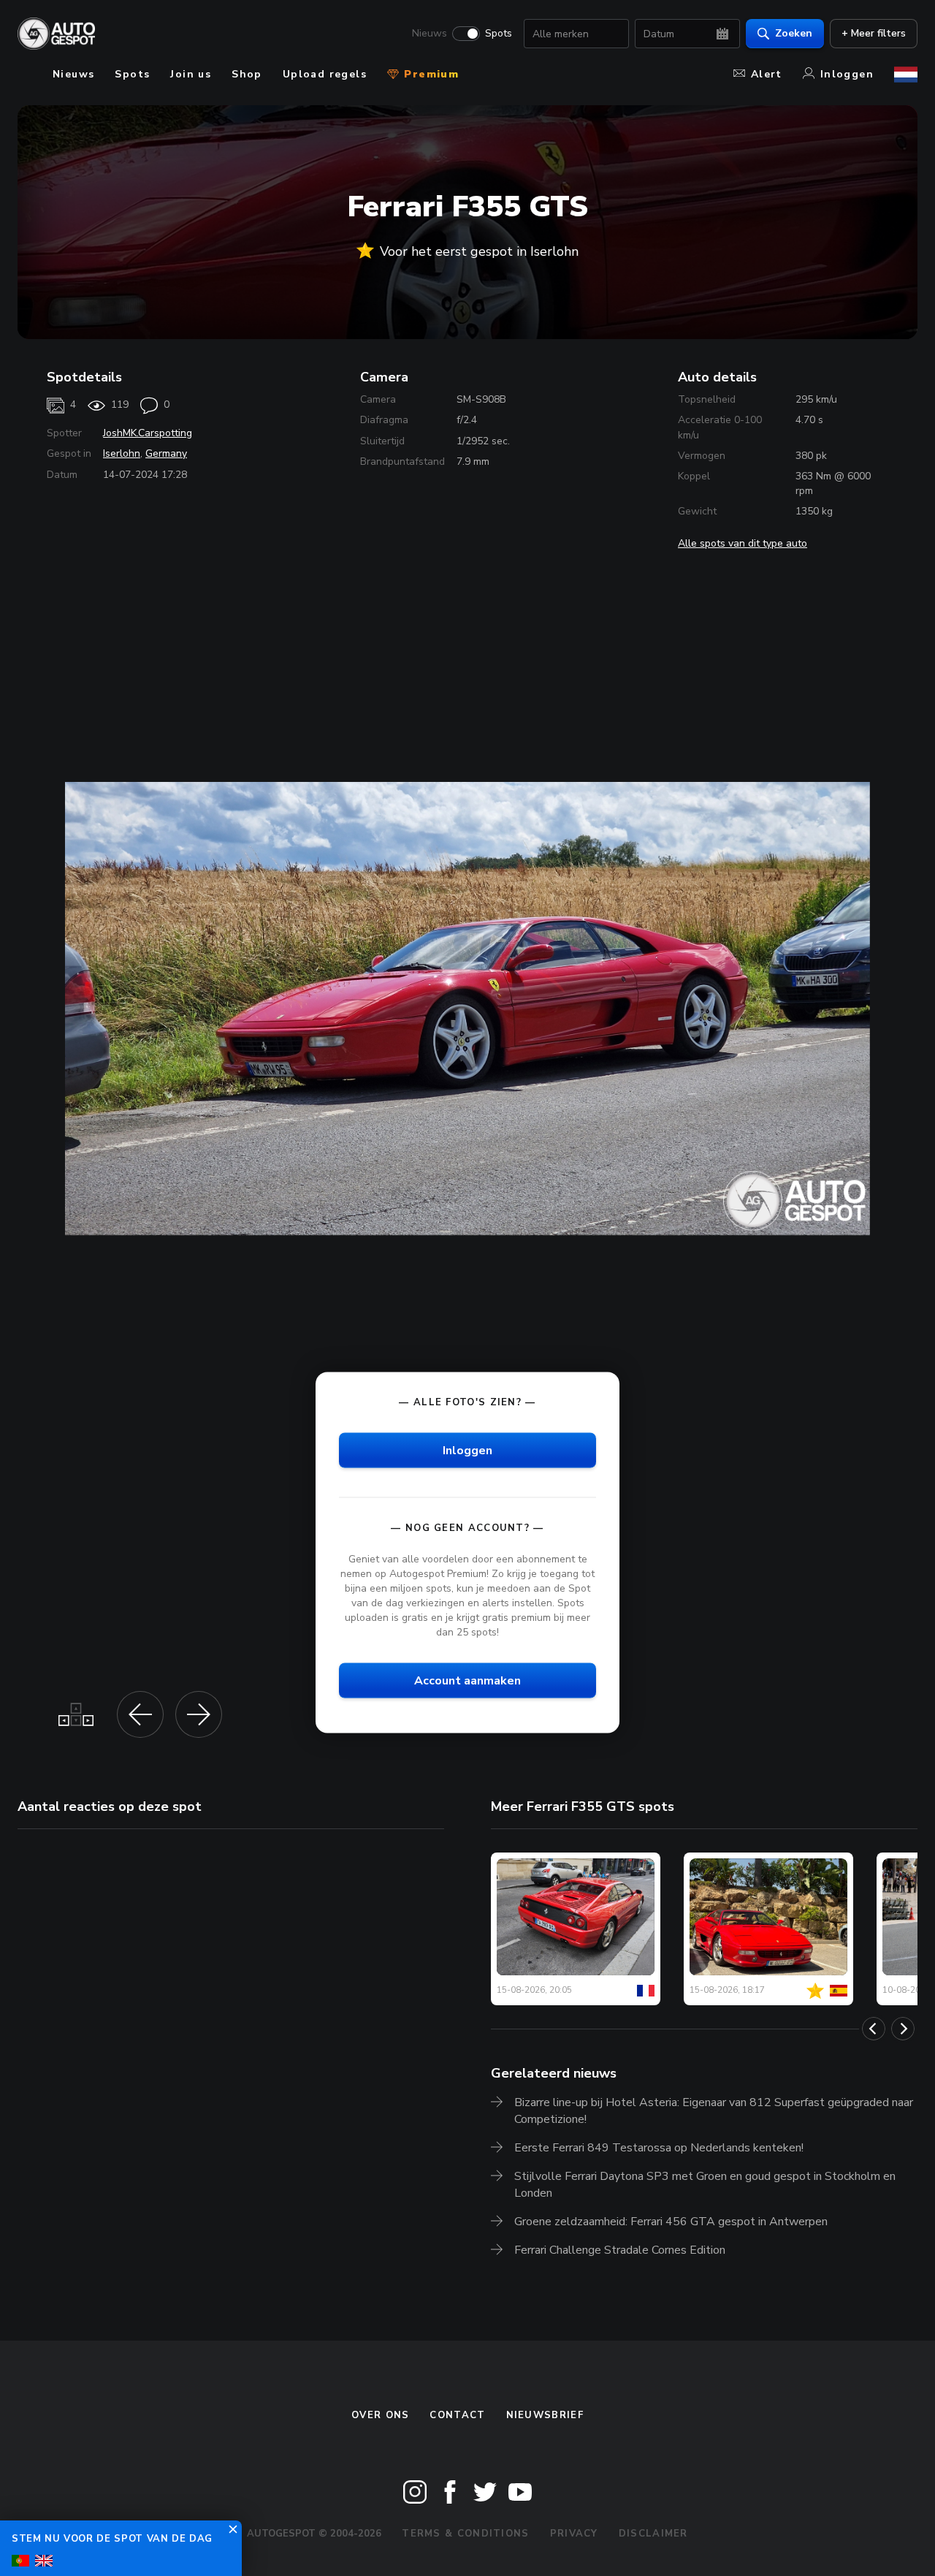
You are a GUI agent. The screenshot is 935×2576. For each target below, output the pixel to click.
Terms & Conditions (465, 2534)
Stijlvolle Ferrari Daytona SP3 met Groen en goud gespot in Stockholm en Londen (705, 2185)
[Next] (903, 2029)
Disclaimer (653, 2534)
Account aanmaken (467, 1681)
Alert (767, 74)
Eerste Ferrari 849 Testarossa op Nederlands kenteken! (659, 2148)
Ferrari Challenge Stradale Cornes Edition (620, 2250)
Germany (166, 453)
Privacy (574, 2534)
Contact (457, 2415)
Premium (430, 74)
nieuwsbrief (545, 2415)
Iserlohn (122, 453)
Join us (191, 74)
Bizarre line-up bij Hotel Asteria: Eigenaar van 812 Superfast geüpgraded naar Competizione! (714, 2111)
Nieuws (430, 34)
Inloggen (847, 74)
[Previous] (874, 2029)
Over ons (380, 2415)
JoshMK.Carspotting (148, 433)
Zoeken (794, 33)
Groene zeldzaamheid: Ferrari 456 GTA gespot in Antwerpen (671, 2222)
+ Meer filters (874, 33)
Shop (247, 74)
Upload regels (325, 74)
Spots (499, 34)
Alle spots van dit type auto (743, 543)
